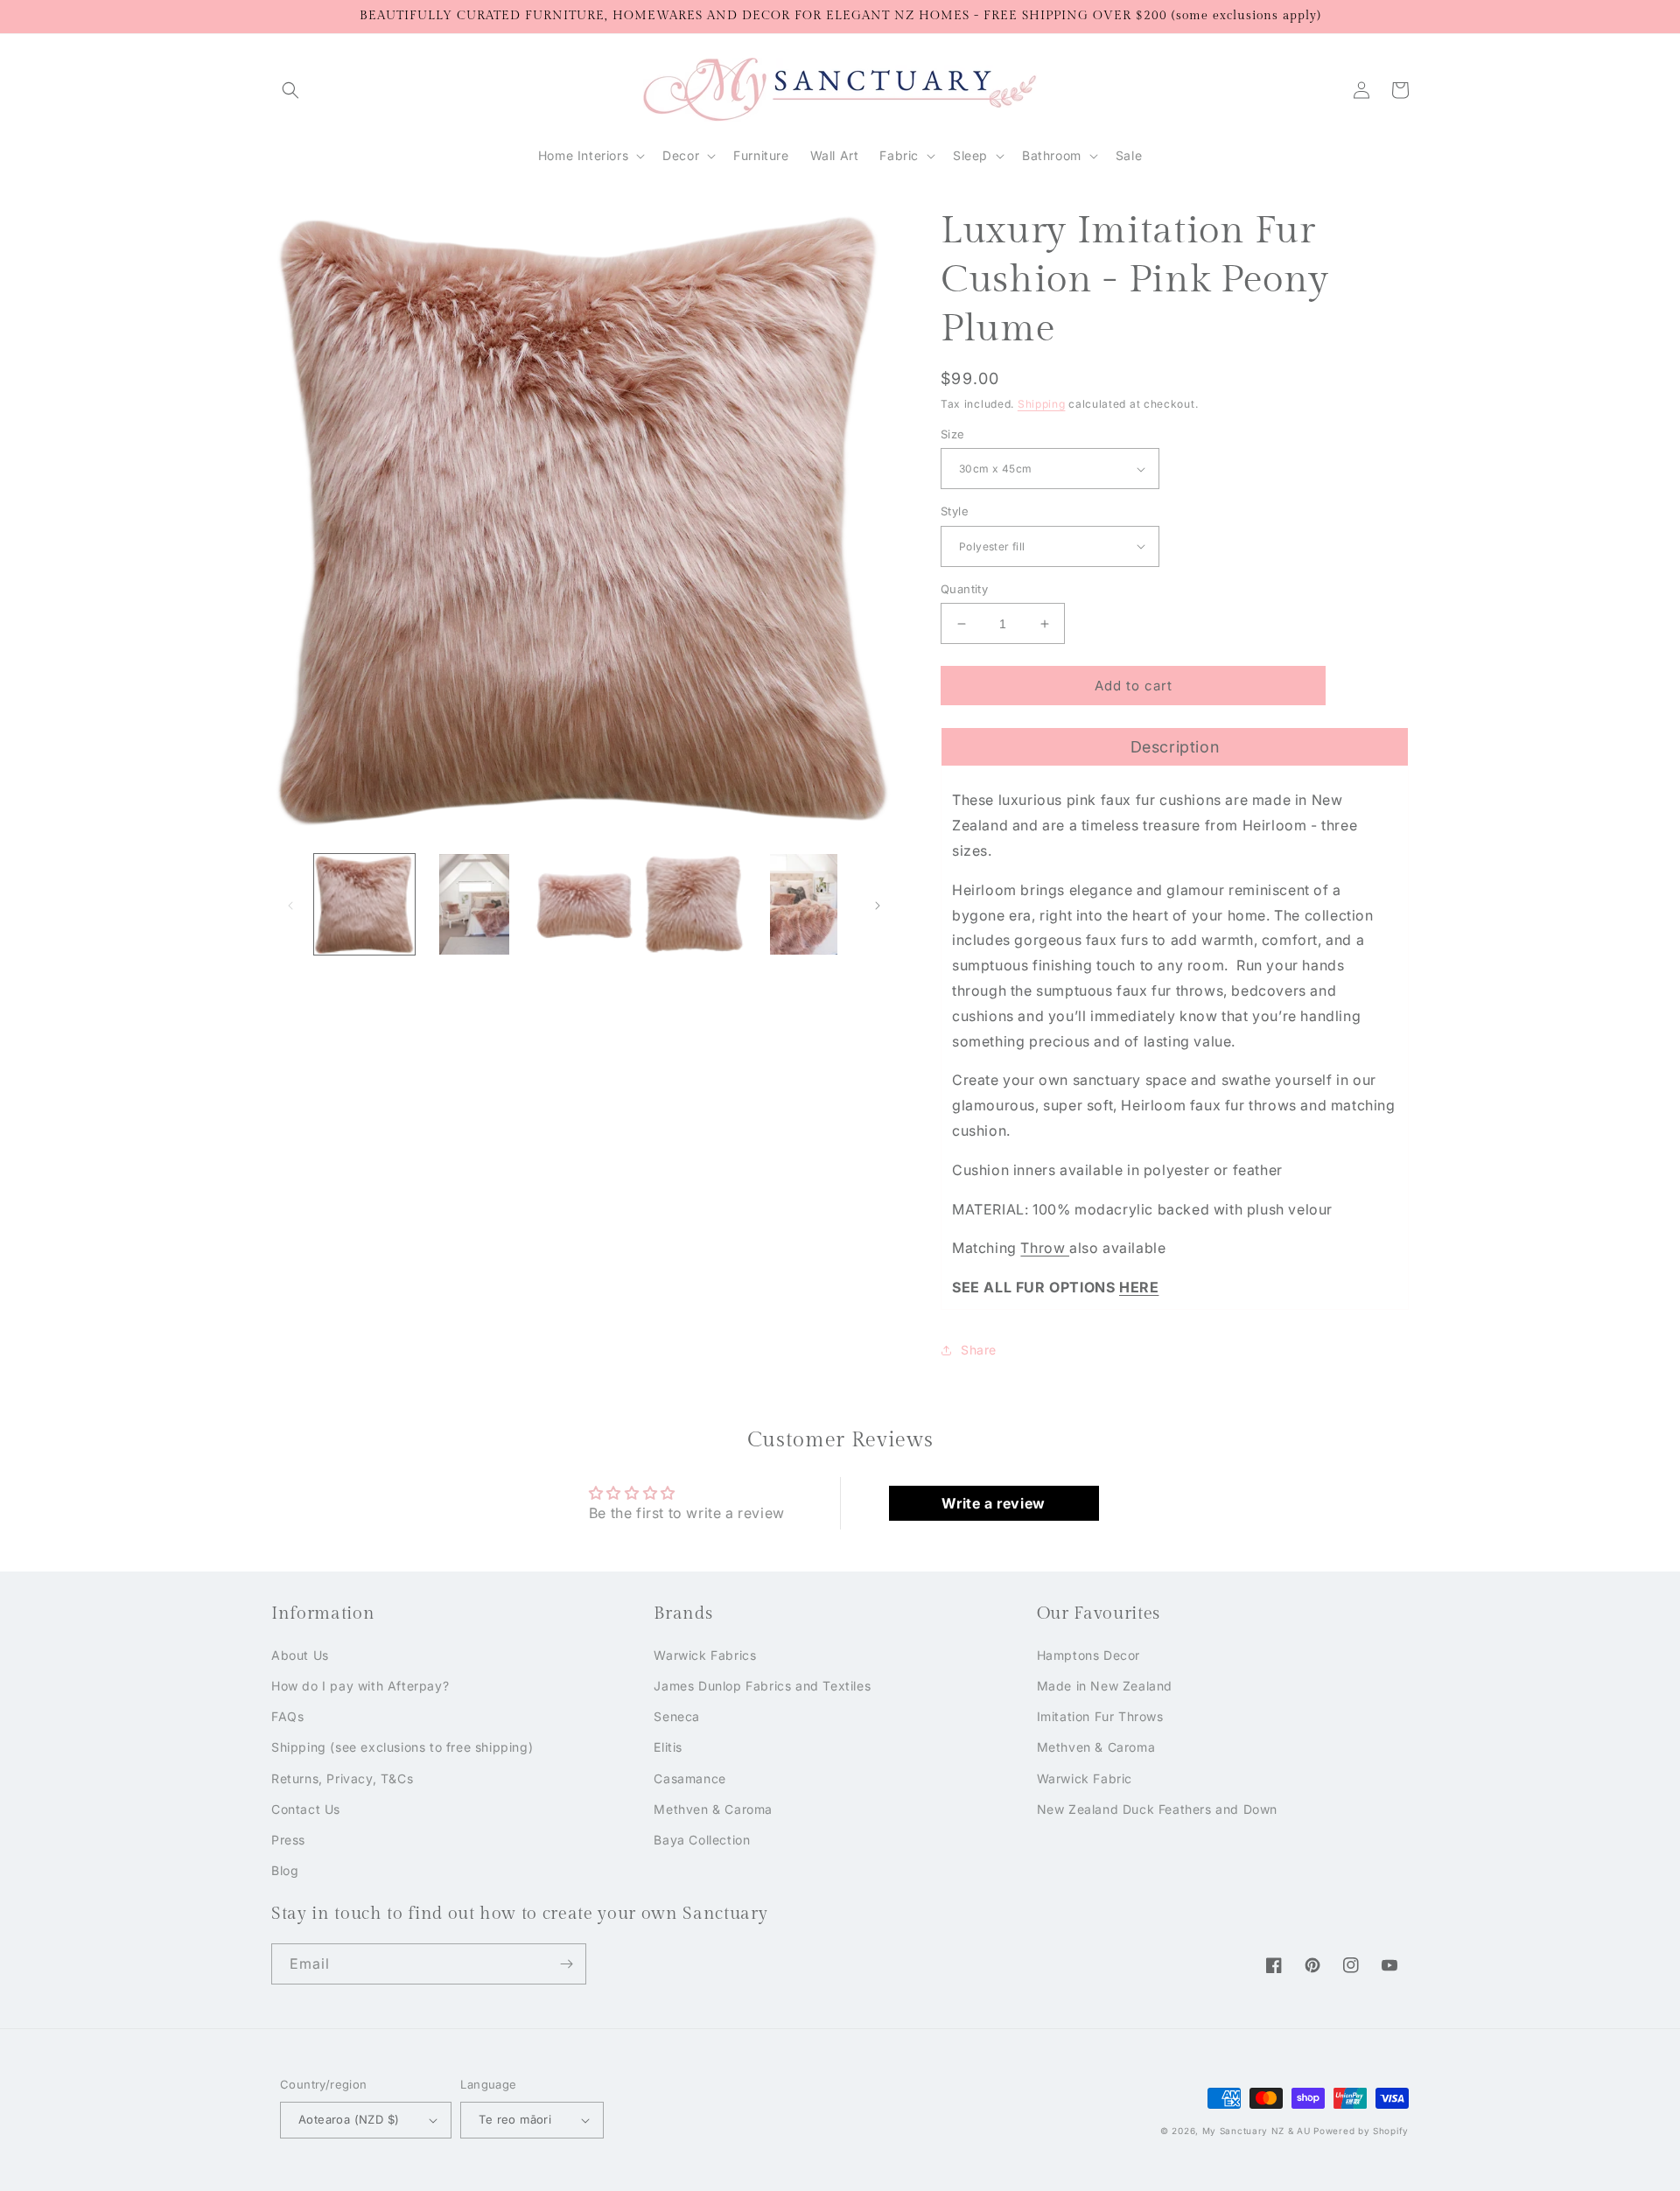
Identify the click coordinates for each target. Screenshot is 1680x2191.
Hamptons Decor (1088, 1655)
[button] (290, 90)
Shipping (1042, 404)
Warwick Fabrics (705, 1655)
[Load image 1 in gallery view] (364, 904)
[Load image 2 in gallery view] (474, 904)
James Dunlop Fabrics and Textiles (762, 1686)
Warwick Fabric (1085, 1778)
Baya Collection (702, 1840)
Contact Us (306, 1809)
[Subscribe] (566, 1964)
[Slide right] (878, 904)
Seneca (677, 1716)
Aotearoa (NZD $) (349, 2119)
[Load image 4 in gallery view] (693, 904)
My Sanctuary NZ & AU (1256, 2131)
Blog (285, 1870)
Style (955, 511)
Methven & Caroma (713, 1809)
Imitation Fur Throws (1100, 1716)
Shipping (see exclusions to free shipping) (402, 1747)
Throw (1045, 1248)
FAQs (287, 1716)
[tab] (1175, 746)
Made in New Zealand (1105, 1686)
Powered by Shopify (1361, 2131)
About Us (300, 1655)
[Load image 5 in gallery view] (804, 904)
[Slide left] (290, 904)
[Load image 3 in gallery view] (584, 904)
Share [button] (979, 1350)
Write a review (993, 1503)
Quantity (964, 589)
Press (288, 1840)
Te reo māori (515, 2119)
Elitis (668, 1747)
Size (953, 434)
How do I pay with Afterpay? (360, 1686)
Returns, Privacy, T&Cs (342, 1778)
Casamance (689, 1778)
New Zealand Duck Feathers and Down (1157, 1809)
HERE (1139, 1287)
